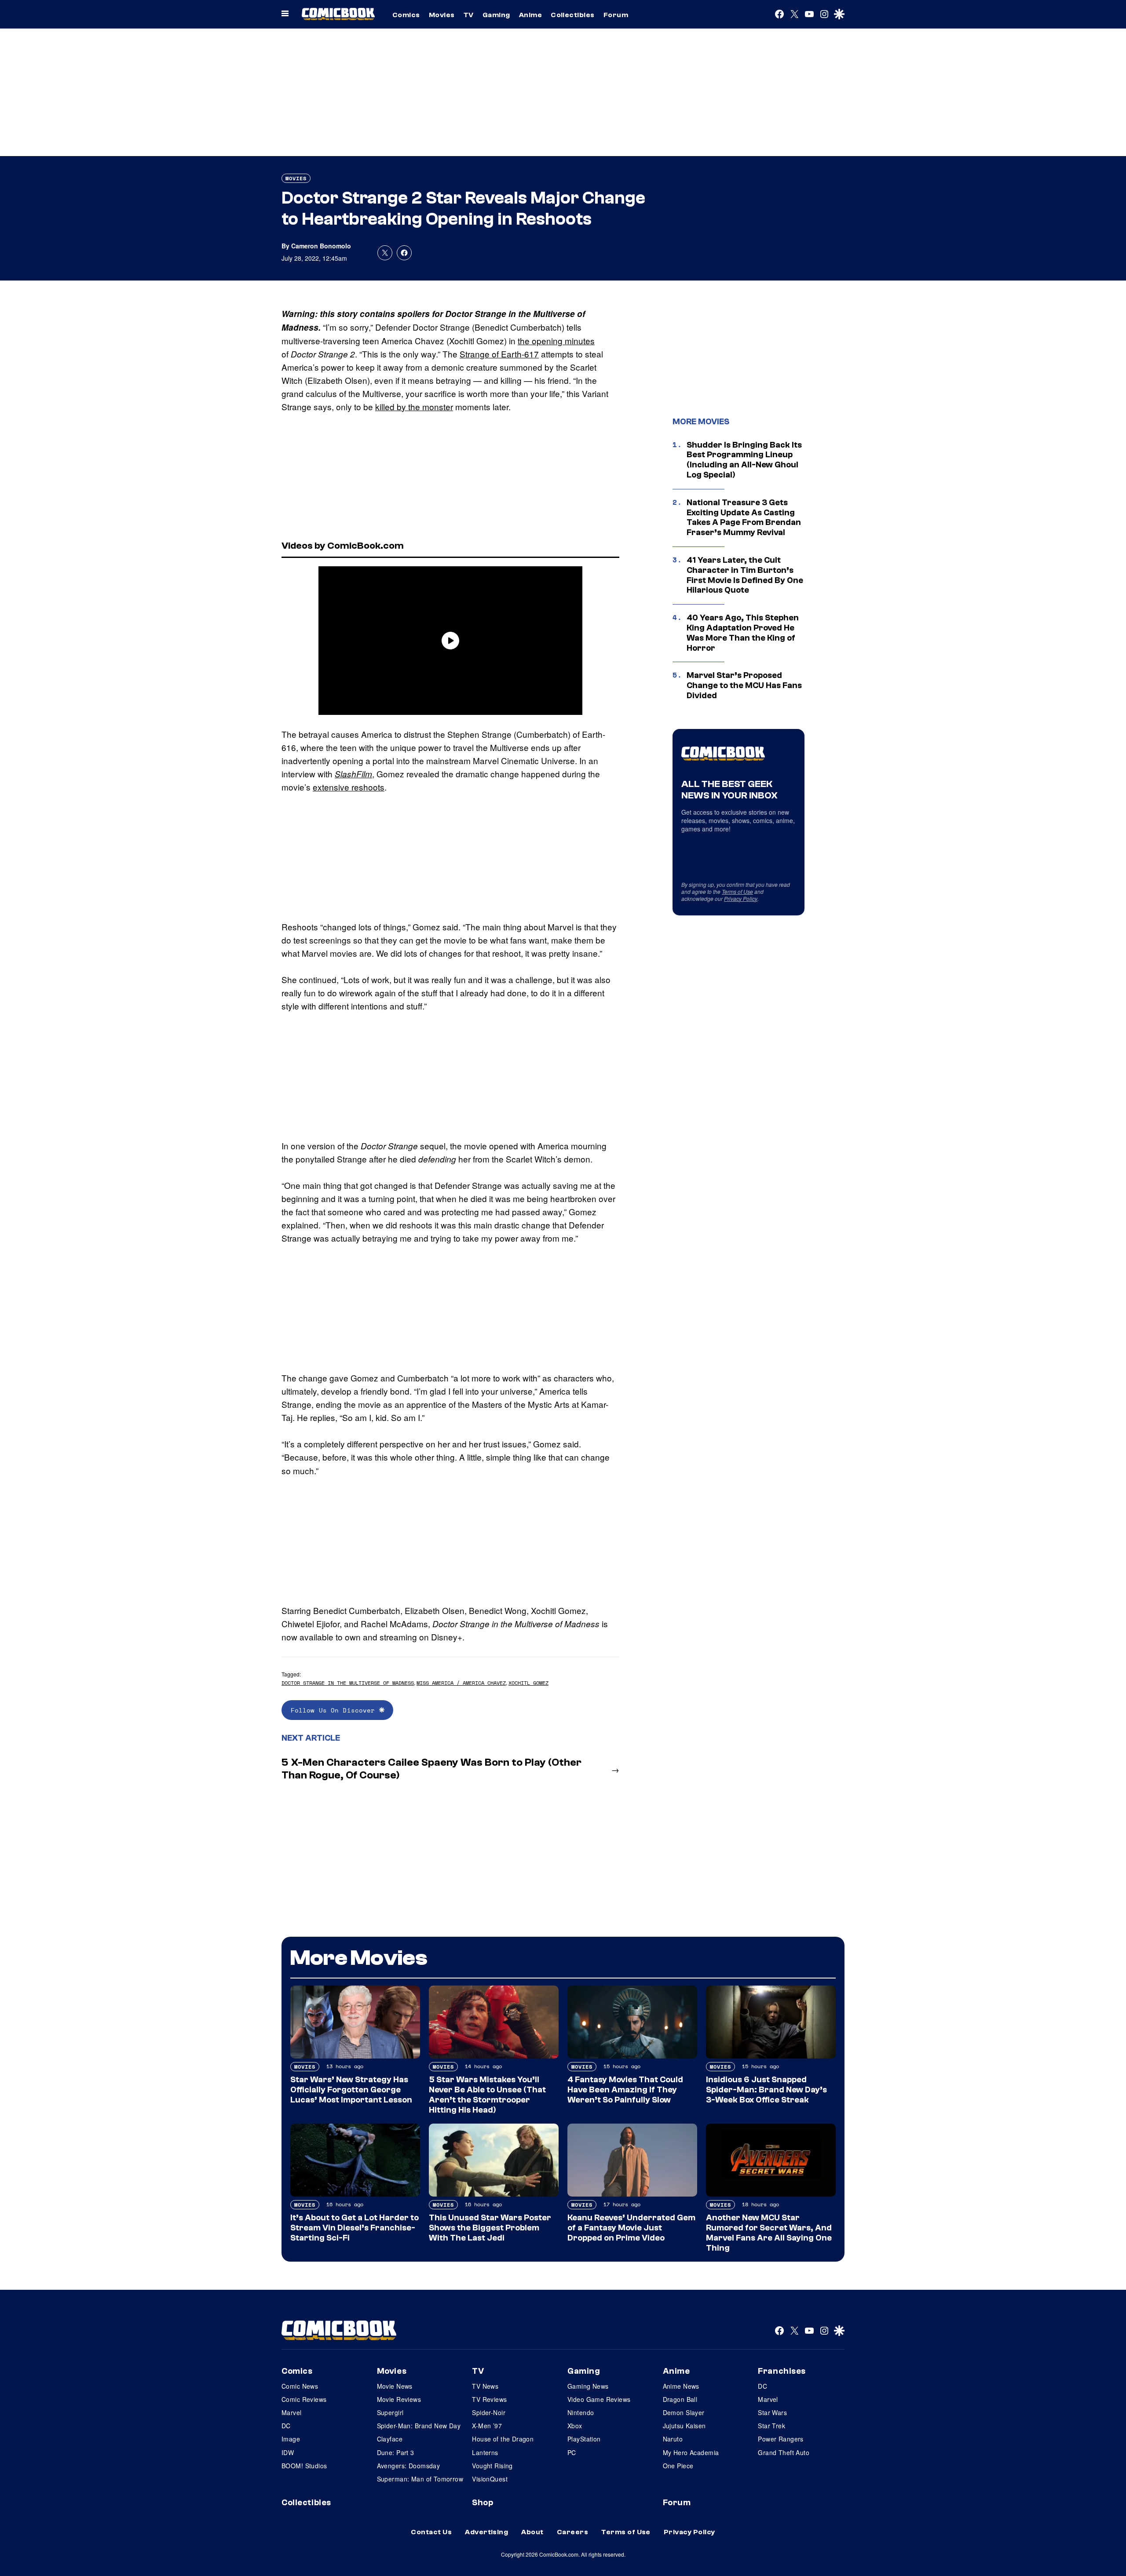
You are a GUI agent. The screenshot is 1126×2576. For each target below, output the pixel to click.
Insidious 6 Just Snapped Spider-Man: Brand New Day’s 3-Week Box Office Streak (766, 2090)
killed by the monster (414, 406)
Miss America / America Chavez (461, 1683)
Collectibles (573, 15)
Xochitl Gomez (528, 1683)
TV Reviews (489, 2399)
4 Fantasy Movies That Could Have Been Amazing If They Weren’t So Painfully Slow (625, 2090)
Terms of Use (737, 891)
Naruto (673, 2439)
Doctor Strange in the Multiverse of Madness (348, 1683)
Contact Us (431, 2532)
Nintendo (581, 2412)
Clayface (390, 2439)
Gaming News (588, 2386)
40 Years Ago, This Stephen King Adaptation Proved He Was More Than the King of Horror (743, 633)
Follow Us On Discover (335, 1710)
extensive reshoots (349, 787)
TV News (485, 2386)
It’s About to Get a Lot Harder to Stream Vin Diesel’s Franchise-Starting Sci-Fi (355, 2228)
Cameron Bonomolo (321, 246)
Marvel (292, 2412)
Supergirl (390, 2412)
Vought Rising (492, 2466)
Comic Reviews (304, 2399)
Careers (572, 2532)
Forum (616, 15)
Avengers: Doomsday (409, 2466)
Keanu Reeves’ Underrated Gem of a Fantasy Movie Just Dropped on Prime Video (631, 2228)
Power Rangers (781, 2439)
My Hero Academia (691, 2452)
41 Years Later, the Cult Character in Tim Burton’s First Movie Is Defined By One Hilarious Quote (745, 575)
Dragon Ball (680, 2399)
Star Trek (771, 2426)
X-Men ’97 (487, 2426)
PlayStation (584, 2439)
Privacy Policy (741, 898)
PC (572, 2452)
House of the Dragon (503, 2439)
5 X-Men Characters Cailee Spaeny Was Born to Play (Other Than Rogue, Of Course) (431, 1769)
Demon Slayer (684, 2412)
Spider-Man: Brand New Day (419, 2426)
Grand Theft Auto (784, 2452)
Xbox (575, 2426)
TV (469, 15)
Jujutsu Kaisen (684, 2426)
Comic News (300, 2386)
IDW (288, 2452)
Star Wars (772, 2412)
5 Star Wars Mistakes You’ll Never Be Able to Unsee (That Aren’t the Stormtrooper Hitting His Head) (487, 2095)
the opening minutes (556, 341)
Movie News (395, 2386)
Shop (483, 2503)
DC (286, 2426)
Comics (406, 15)
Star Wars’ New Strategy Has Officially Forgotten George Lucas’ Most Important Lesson (351, 2090)
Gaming (496, 15)
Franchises (782, 2371)
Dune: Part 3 (396, 2452)
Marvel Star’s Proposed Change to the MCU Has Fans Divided (744, 685)
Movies (442, 15)
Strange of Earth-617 (499, 354)
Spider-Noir (489, 2412)
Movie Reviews (399, 2399)
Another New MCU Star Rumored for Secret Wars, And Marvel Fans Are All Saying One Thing (769, 2233)
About (532, 2532)
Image (291, 2439)
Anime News (681, 2386)
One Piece (678, 2466)
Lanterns (485, 2452)
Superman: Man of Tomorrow (420, 2479)
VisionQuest (490, 2479)
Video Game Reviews (599, 2399)
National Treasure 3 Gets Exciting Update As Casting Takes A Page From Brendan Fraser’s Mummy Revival (744, 517)
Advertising (486, 2532)
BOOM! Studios (304, 2466)
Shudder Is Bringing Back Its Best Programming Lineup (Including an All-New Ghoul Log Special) (744, 460)
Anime (530, 15)
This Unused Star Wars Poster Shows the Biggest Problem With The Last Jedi (490, 2228)
